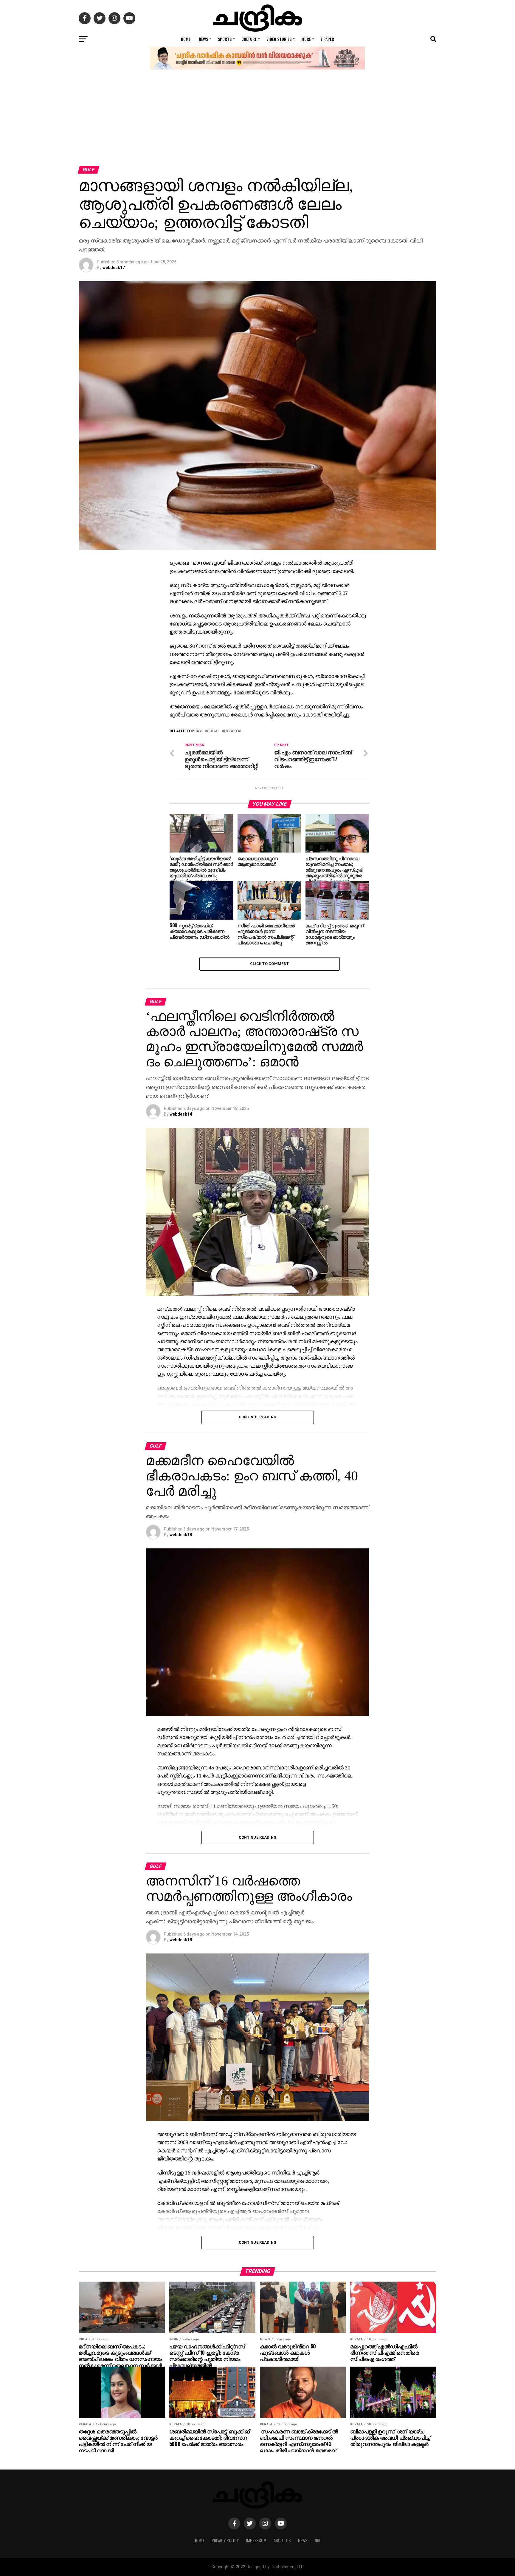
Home (186, 39)
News (203, 39)
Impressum (256, 2540)
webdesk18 (181, 1535)
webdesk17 (114, 268)
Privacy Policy (225, 2540)
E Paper (327, 39)
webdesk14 (181, 1114)
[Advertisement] (257, 121)
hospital (233, 731)
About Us (282, 2540)
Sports (225, 39)
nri (318, 2540)
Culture (249, 39)
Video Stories (279, 39)
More (306, 39)
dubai (213, 731)
